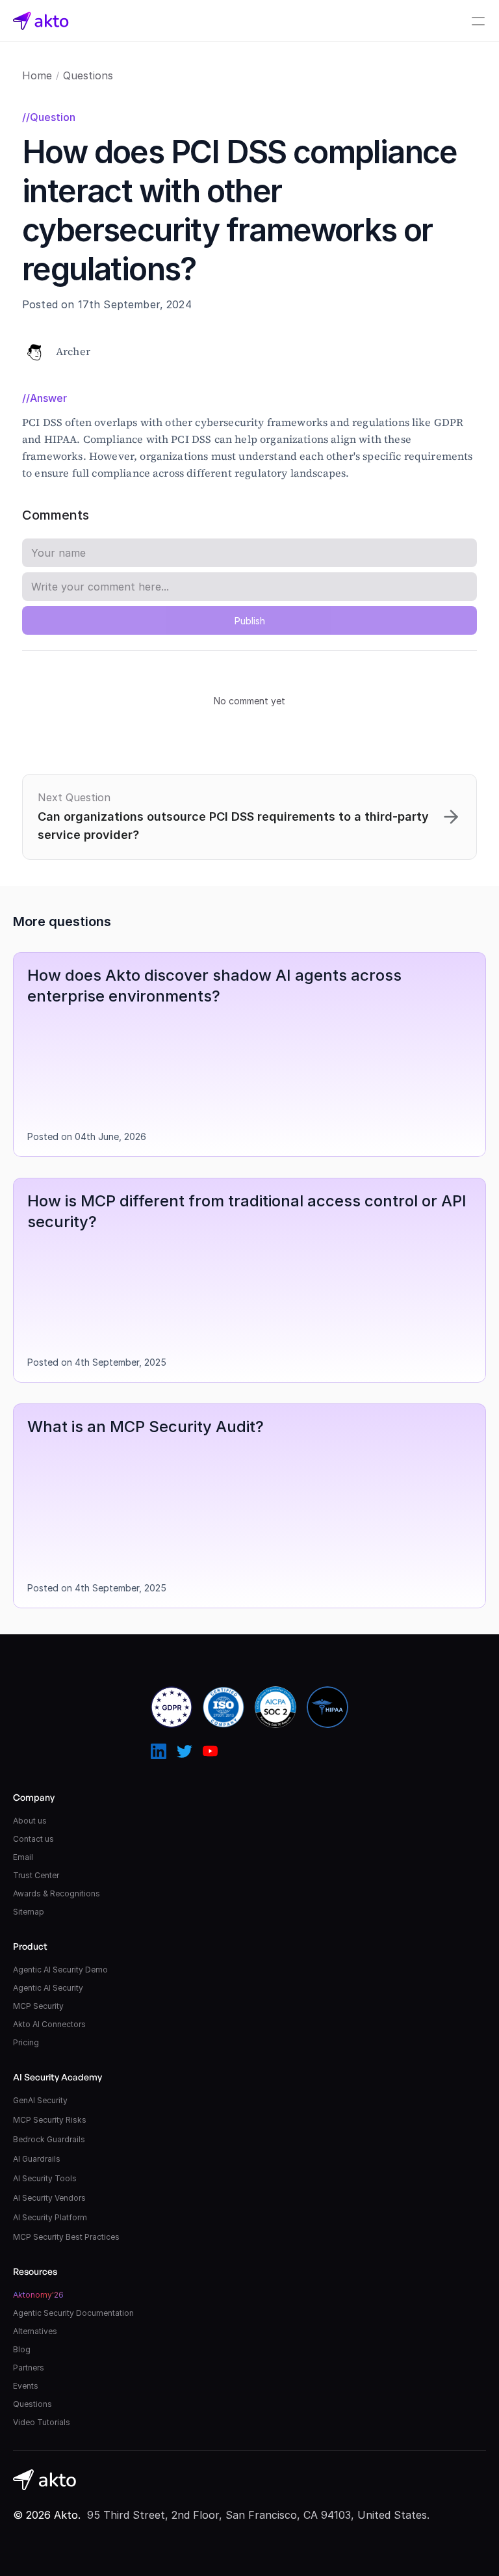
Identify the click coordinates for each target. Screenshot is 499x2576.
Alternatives (35, 2331)
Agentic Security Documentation (73, 2313)
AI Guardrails (37, 2159)
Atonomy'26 (38, 2295)
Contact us (33, 1839)
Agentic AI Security (48, 1988)
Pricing (26, 2042)
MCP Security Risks (50, 2120)
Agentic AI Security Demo (60, 1970)
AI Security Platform (50, 2217)
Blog (22, 2349)
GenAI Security (40, 2100)
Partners (29, 2368)
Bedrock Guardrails (49, 2139)
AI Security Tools (45, 2178)
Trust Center (36, 1875)
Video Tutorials (42, 2422)
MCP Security (38, 2006)
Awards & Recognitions (57, 1893)
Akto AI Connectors (49, 2024)
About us (30, 1821)
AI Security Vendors (49, 2198)
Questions (88, 75)
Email (23, 1857)
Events (26, 2386)
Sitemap (29, 1912)
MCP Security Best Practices (66, 2237)
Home (37, 75)
